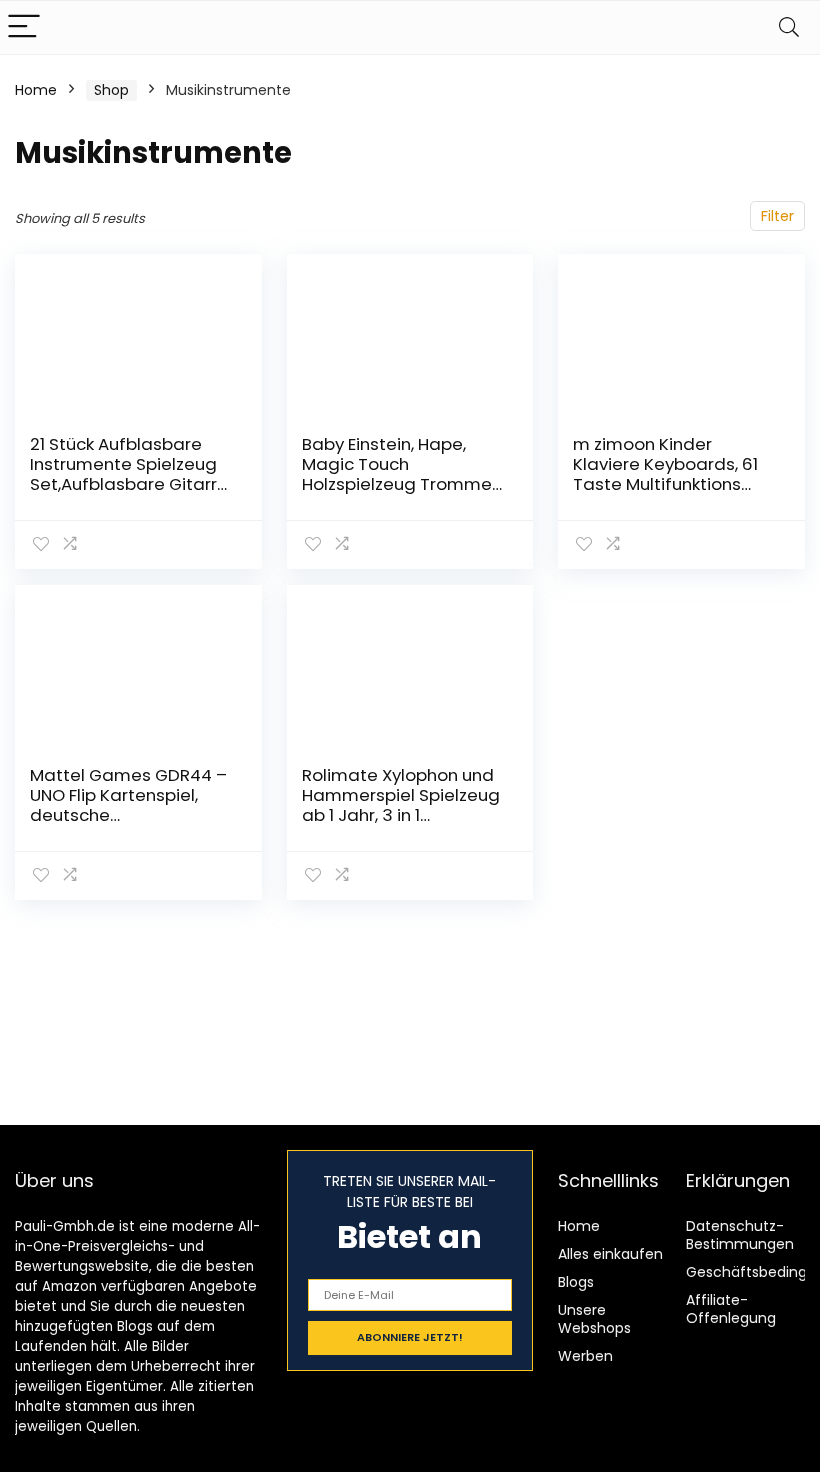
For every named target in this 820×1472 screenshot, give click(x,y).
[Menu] (24, 27)
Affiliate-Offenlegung (731, 1309)
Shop (111, 90)
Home (36, 90)
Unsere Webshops (594, 1319)
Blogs (576, 1282)
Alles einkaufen (610, 1254)
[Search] (789, 27)
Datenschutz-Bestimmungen (740, 1235)
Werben (585, 1356)
